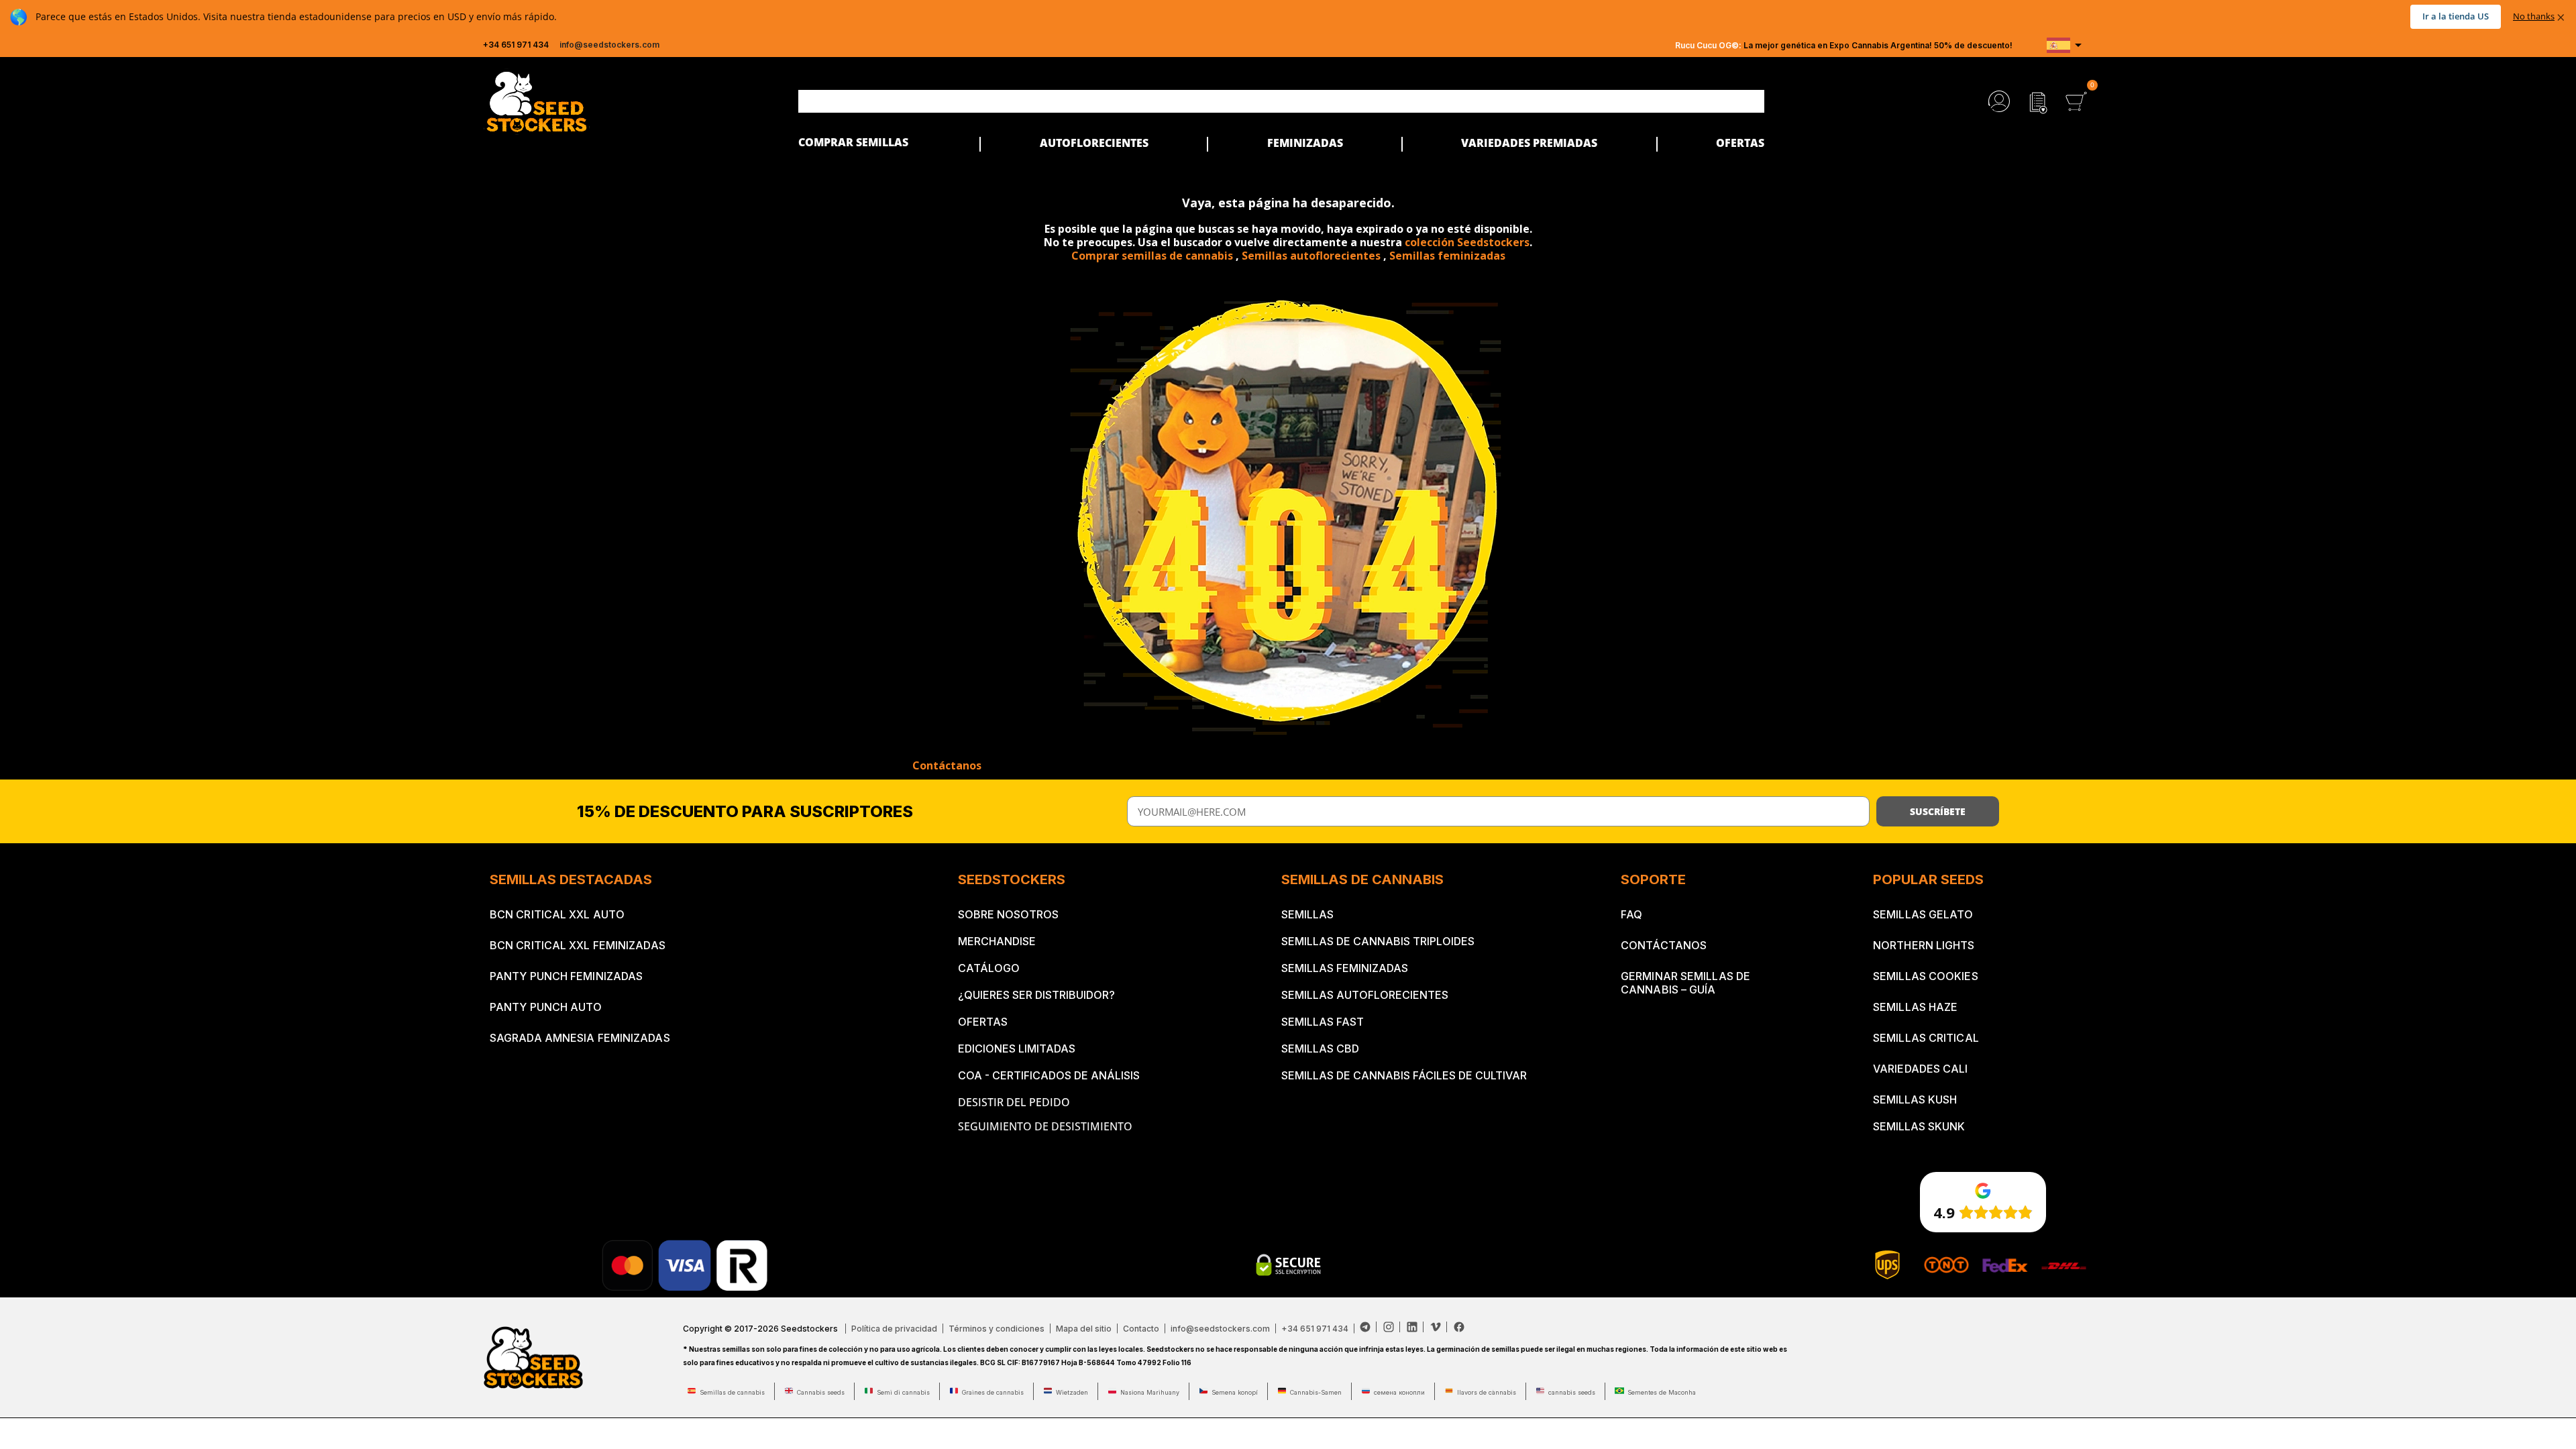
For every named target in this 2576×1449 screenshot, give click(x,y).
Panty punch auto (546, 1007)
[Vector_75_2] (1459, 1327)
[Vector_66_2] (1368, 1327)
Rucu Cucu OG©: (1708, 45)
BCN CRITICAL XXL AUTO (557, 914)
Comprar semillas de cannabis (1152, 256)
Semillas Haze (1915, 1007)
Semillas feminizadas (1447, 256)
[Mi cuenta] (1999, 101)
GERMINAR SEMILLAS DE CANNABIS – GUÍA (1685, 983)
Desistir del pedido (1014, 1102)
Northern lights (1924, 945)
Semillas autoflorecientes (1311, 256)
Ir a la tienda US (2456, 16)
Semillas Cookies (1926, 976)
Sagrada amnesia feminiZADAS (580, 1038)
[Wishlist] (2038, 101)
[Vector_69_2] (1392, 1327)
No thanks (2534, 16)
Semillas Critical (1926, 1038)
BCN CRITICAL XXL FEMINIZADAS (578, 945)
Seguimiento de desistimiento (1045, 1126)
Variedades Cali (1921, 1069)
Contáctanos (947, 765)
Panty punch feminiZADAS (566, 976)
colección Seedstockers (1467, 242)
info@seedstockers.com (609, 45)
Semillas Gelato (1923, 914)
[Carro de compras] (2076, 101)
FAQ (1631, 914)
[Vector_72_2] (1415, 1327)
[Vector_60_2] (1439, 1327)
